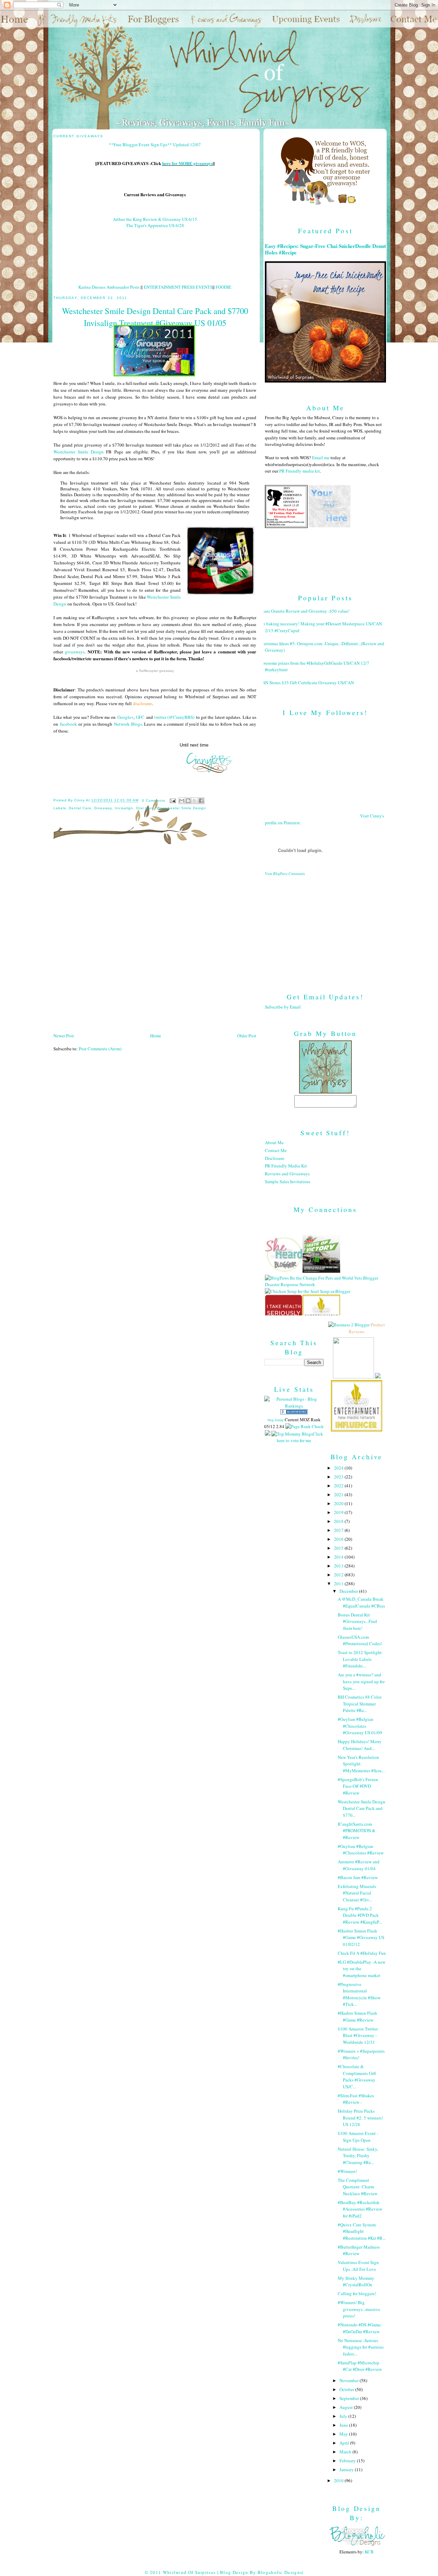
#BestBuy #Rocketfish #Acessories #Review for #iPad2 (360, 2209)
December (349, 1591)
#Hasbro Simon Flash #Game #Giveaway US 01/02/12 (361, 1937)
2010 (339, 2480)
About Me (274, 1142)
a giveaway (155, 671)
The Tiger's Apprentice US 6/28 (155, 225)
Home (156, 1036)
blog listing (276, 1420)
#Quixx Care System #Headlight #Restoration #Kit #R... (362, 2231)
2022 (339, 1486)
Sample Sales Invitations (288, 1181)
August (347, 2407)
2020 (339, 1503)
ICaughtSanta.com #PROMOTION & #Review (357, 1831)
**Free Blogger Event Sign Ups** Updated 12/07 (155, 145)
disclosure (143, 703)
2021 (339, 1495)
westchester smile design (181, 808)
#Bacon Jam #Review (358, 1877)
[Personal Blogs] (294, 1413)
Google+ (125, 717)
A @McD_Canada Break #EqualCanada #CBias (361, 1602)
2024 (339, 1468)
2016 (339, 1539)
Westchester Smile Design (79, 452)
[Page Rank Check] (305, 1426)
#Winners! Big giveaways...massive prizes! (359, 2309)
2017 (339, 1530)
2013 (339, 1566)
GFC (140, 717)
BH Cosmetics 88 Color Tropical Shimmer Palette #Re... (360, 1704)
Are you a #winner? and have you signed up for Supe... (361, 1681)
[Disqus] (155, 941)
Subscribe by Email (283, 1007)
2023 (339, 1477)
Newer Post (64, 1036)
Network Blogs (128, 724)
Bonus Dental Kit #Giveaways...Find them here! (357, 1621)
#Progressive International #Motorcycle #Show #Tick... (359, 1994)
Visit (285, 874)
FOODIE (223, 287)
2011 (339, 1584)
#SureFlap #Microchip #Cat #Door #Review (360, 2366)
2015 (339, 1548)
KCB (369, 2552)
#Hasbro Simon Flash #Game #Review (357, 2016)
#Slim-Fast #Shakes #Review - (356, 2099)
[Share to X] (195, 801)
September (350, 2398)
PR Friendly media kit (300, 471)
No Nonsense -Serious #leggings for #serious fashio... (361, 2347)
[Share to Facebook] (201, 801)
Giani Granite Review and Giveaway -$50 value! (305, 611)
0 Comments (154, 801)
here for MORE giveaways (188, 163)
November (350, 2380)
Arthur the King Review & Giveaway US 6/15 (155, 219)
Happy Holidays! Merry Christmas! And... (360, 1745)
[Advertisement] (325, 929)
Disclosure (275, 1158)
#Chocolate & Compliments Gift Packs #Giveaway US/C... (357, 2077)
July (344, 2416)
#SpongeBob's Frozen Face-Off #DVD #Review (358, 1786)
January (347, 2469)
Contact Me (276, 1150)
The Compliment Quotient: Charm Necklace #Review (358, 2187)
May (344, 2434)
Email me (321, 458)
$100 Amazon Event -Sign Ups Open (358, 2137)
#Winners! (347, 2171)
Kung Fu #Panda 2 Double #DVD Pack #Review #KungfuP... (360, 1915)
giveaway (103, 808)
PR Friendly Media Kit (286, 1166)
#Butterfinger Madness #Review (359, 2250)
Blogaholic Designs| (281, 2572)
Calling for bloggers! (357, 2293)
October (347, 2389)
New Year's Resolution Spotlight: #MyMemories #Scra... (361, 1764)
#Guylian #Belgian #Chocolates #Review (361, 1850)
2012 (339, 1575)
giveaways (75, 652)
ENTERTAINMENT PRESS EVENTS (178, 287)
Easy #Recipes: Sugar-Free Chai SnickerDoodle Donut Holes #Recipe (325, 249)
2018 (339, 1521)
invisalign (124, 808)
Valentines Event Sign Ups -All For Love (358, 2266)
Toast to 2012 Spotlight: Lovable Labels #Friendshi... (360, 1659)
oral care (145, 808)
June (344, 2425)
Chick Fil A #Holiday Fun (362, 1953)
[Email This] (182, 801)
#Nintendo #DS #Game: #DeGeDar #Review (360, 2328)
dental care (80, 808)
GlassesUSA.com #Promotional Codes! (360, 1640)
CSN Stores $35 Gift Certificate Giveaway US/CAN (307, 683)
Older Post (247, 1036)
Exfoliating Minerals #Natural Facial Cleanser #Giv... (357, 1893)
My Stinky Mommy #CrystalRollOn (356, 2281)
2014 (339, 1557)
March (346, 2452)
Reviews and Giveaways (287, 1174)
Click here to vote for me (300, 1437)
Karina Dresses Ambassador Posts (109, 287)
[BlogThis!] (188, 801)
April (345, 2443)
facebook (68, 724)
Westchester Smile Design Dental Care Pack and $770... (362, 1808)
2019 (339, 1512)
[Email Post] (173, 801)
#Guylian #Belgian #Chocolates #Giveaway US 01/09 (360, 1726)
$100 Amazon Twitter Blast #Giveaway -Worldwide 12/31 (358, 2035)
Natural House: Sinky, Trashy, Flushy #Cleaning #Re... (358, 2156)
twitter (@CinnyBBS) (174, 717)
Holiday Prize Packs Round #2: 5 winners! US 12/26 (360, 2118)
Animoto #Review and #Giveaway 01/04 (359, 1865)
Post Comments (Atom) (100, 1049)
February (348, 2461)
